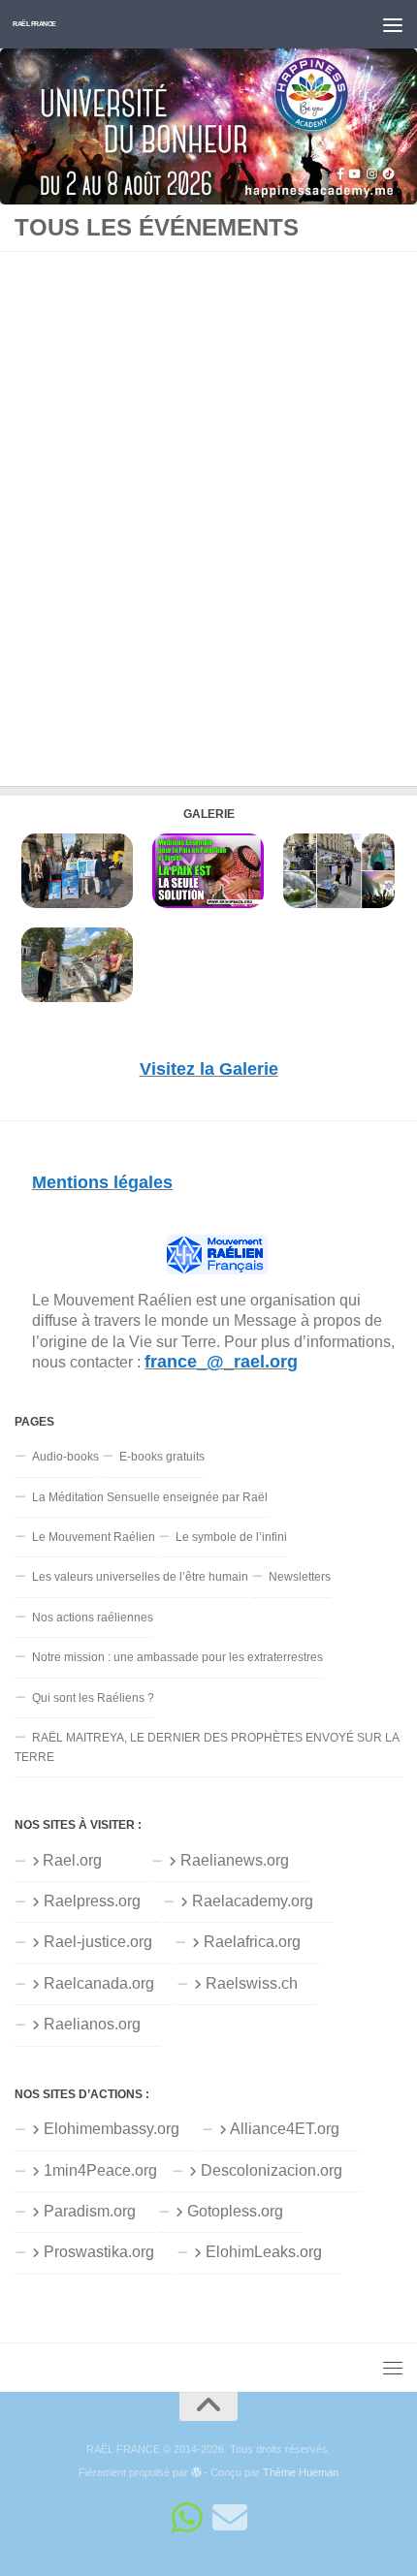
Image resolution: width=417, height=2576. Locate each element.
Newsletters (300, 1577)
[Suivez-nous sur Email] (230, 2518)
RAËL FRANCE (34, 24)
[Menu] (393, 24)
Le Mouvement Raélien (94, 1537)
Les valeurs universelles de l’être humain (140, 1577)
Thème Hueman (301, 2472)
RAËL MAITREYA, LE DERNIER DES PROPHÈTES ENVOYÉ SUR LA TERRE (207, 1747)
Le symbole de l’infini (231, 1537)
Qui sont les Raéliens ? (93, 1698)
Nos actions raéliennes (93, 1618)
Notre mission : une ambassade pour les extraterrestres (177, 1657)
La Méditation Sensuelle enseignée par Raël (150, 1497)
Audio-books (65, 1457)
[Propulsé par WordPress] (196, 2473)
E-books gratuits (162, 1457)
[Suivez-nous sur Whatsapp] (187, 2518)
